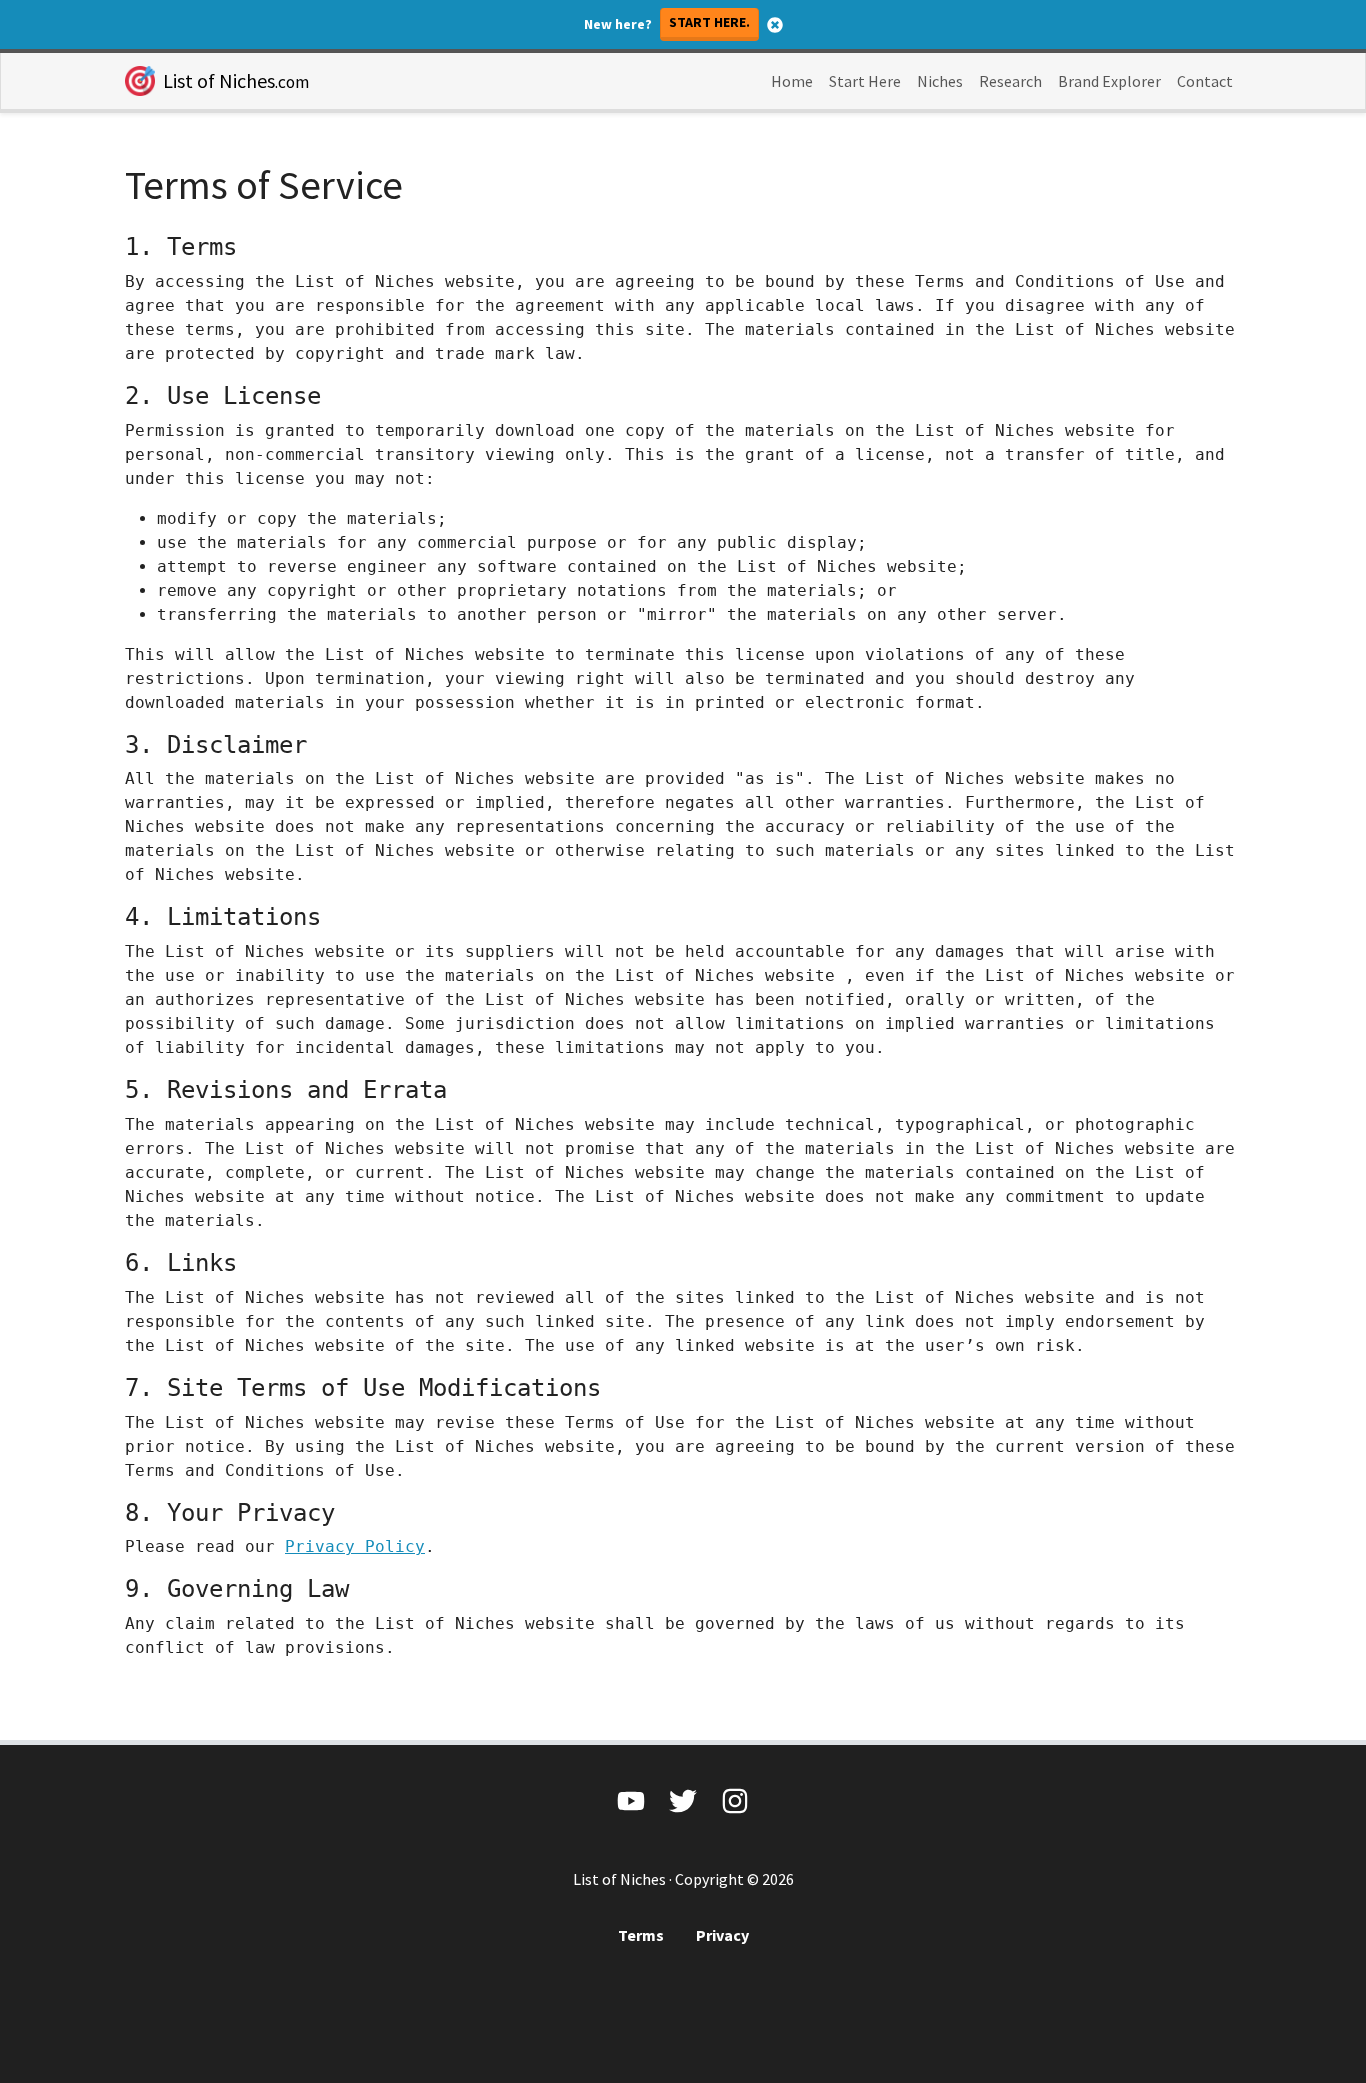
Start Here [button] (865, 81)
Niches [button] (940, 81)
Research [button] (1010, 81)
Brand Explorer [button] (1109, 81)
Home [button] (792, 81)
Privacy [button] (722, 1935)
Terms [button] (641, 1935)
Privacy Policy (355, 1546)
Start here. (709, 22)
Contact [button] (1205, 81)
